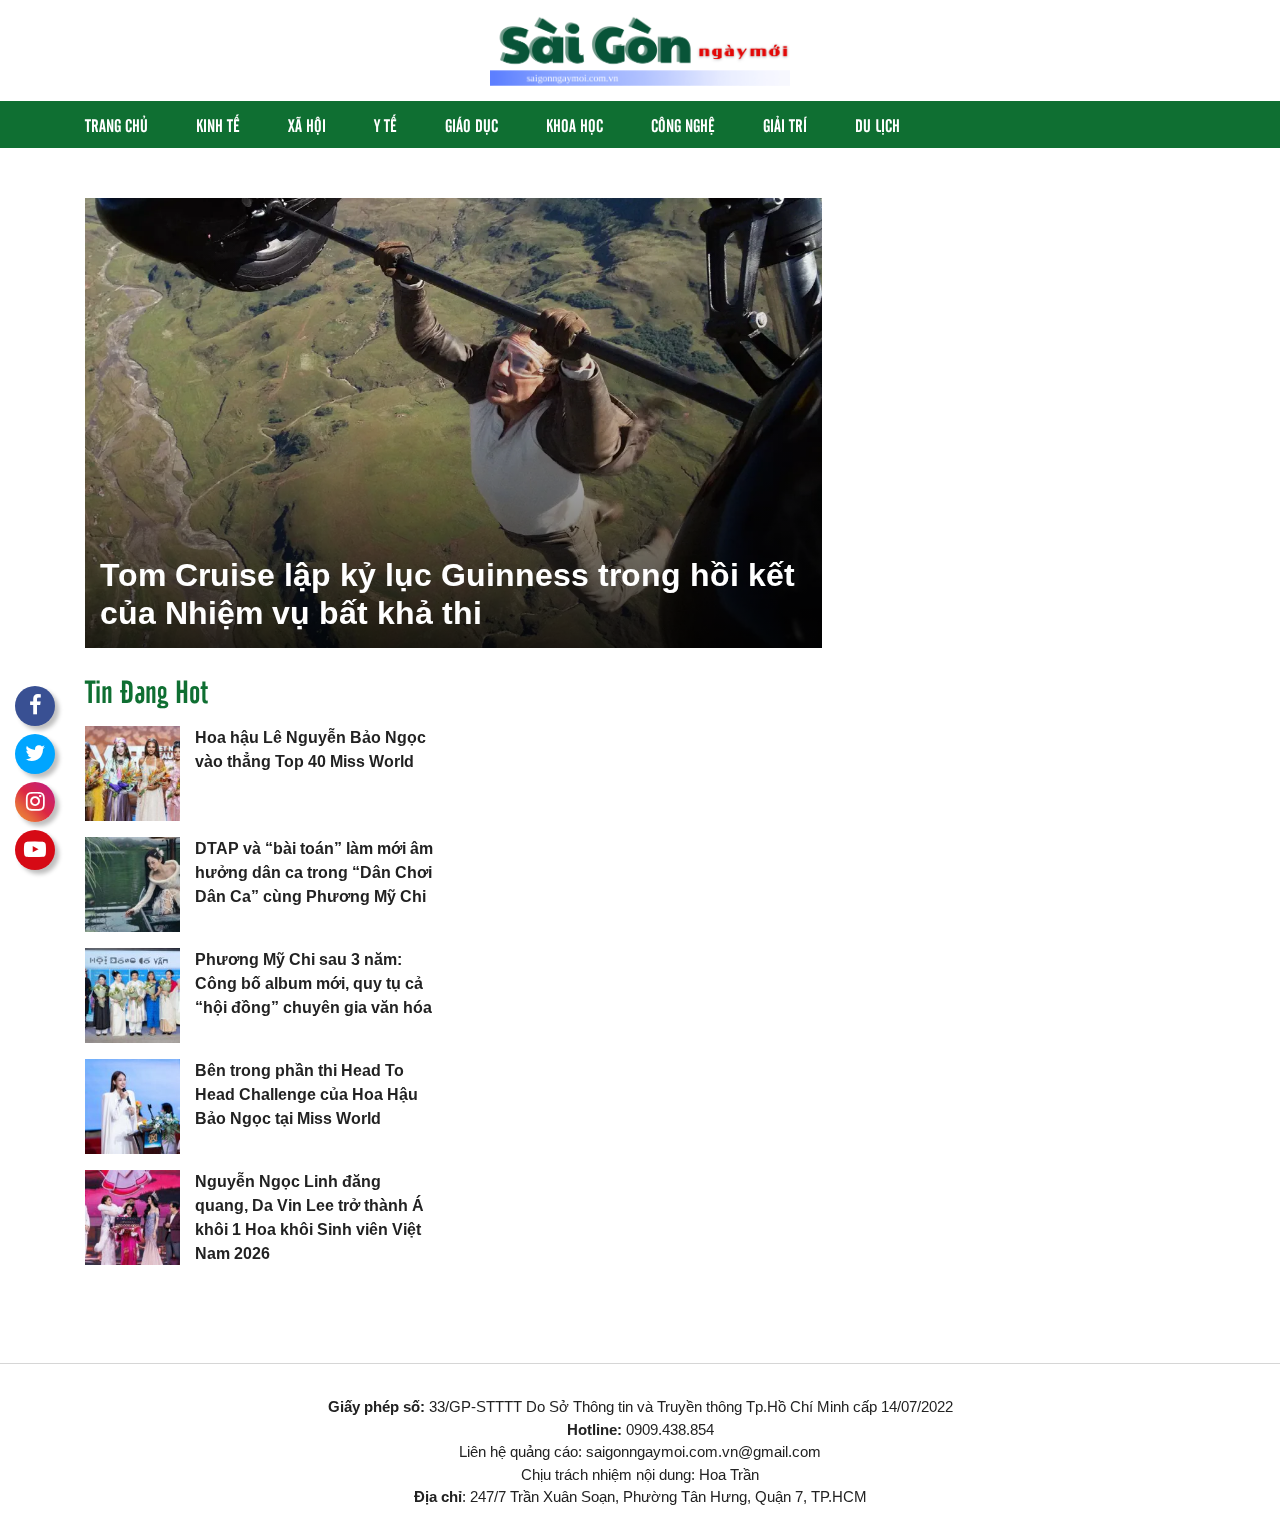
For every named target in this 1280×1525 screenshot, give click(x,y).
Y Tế (385, 124)
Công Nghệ (683, 124)
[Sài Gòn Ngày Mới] (640, 49)
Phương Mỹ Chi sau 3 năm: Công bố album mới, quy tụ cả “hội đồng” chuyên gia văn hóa (313, 983)
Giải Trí (785, 124)
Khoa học (574, 124)
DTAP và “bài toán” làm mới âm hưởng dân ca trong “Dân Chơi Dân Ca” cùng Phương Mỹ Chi (314, 872)
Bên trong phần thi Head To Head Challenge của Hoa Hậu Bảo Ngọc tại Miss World (306, 1094)
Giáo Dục (471, 124)
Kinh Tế (218, 124)
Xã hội (307, 124)
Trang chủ (116, 124)
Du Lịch (877, 124)
